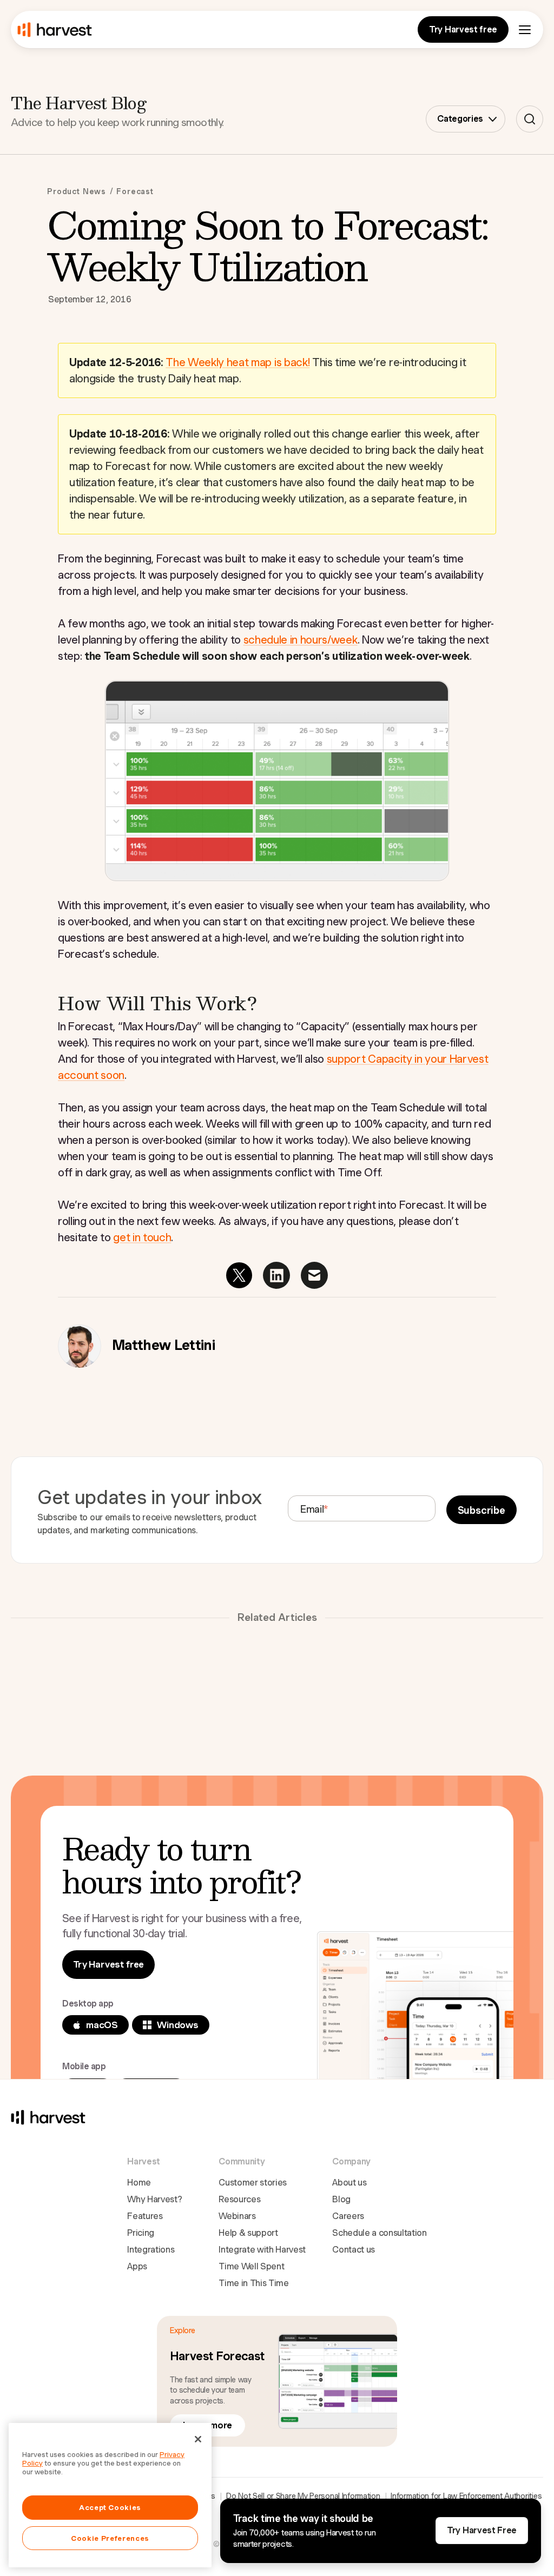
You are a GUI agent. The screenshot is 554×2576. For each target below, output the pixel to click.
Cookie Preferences (110, 2538)
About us (349, 2183)
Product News (77, 191)
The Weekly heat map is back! (238, 362)
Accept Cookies (110, 2507)
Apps (137, 2266)
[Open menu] (525, 30)
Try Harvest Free (482, 2530)
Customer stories (253, 2183)
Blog (341, 2199)
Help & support (248, 2233)
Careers (348, 2216)
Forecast (135, 191)
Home (139, 2183)
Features (145, 2216)
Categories (460, 119)
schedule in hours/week (301, 640)
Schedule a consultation (380, 2233)
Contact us (354, 2250)
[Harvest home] (55, 30)
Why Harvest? (154, 2199)
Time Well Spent (251, 2266)
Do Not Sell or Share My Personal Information (303, 2496)
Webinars (237, 2216)
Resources (239, 2199)
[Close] (198, 2439)
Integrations (151, 2250)
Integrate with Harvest (262, 2250)
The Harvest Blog (78, 102)
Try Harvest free (463, 29)
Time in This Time (254, 2283)
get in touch (142, 1237)
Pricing (141, 2233)
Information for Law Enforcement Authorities (466, 2496)
